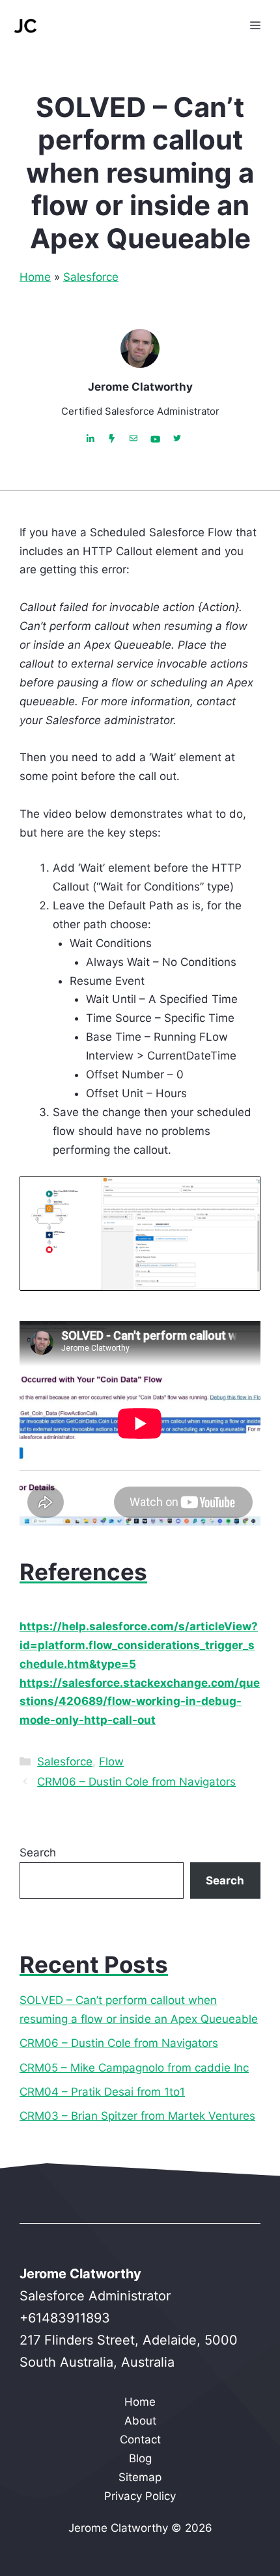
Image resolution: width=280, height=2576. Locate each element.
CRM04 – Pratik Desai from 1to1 (102, 2092)
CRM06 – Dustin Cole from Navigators (136, 1782)
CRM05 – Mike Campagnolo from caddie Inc (134, 2068)
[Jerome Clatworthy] (26, 26)
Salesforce (91, 277)
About (140, 2421)
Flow (111, 1762)
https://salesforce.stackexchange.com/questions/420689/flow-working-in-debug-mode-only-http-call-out (140, 1702)
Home (35, 277)
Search (38, 1853)
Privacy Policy (140, 2496)
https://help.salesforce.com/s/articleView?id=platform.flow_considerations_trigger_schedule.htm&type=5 (139, 1645)
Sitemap (140, 2477)
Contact (140, 2439)
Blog (140, 2458)
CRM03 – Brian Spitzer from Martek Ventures (137, 2116)
